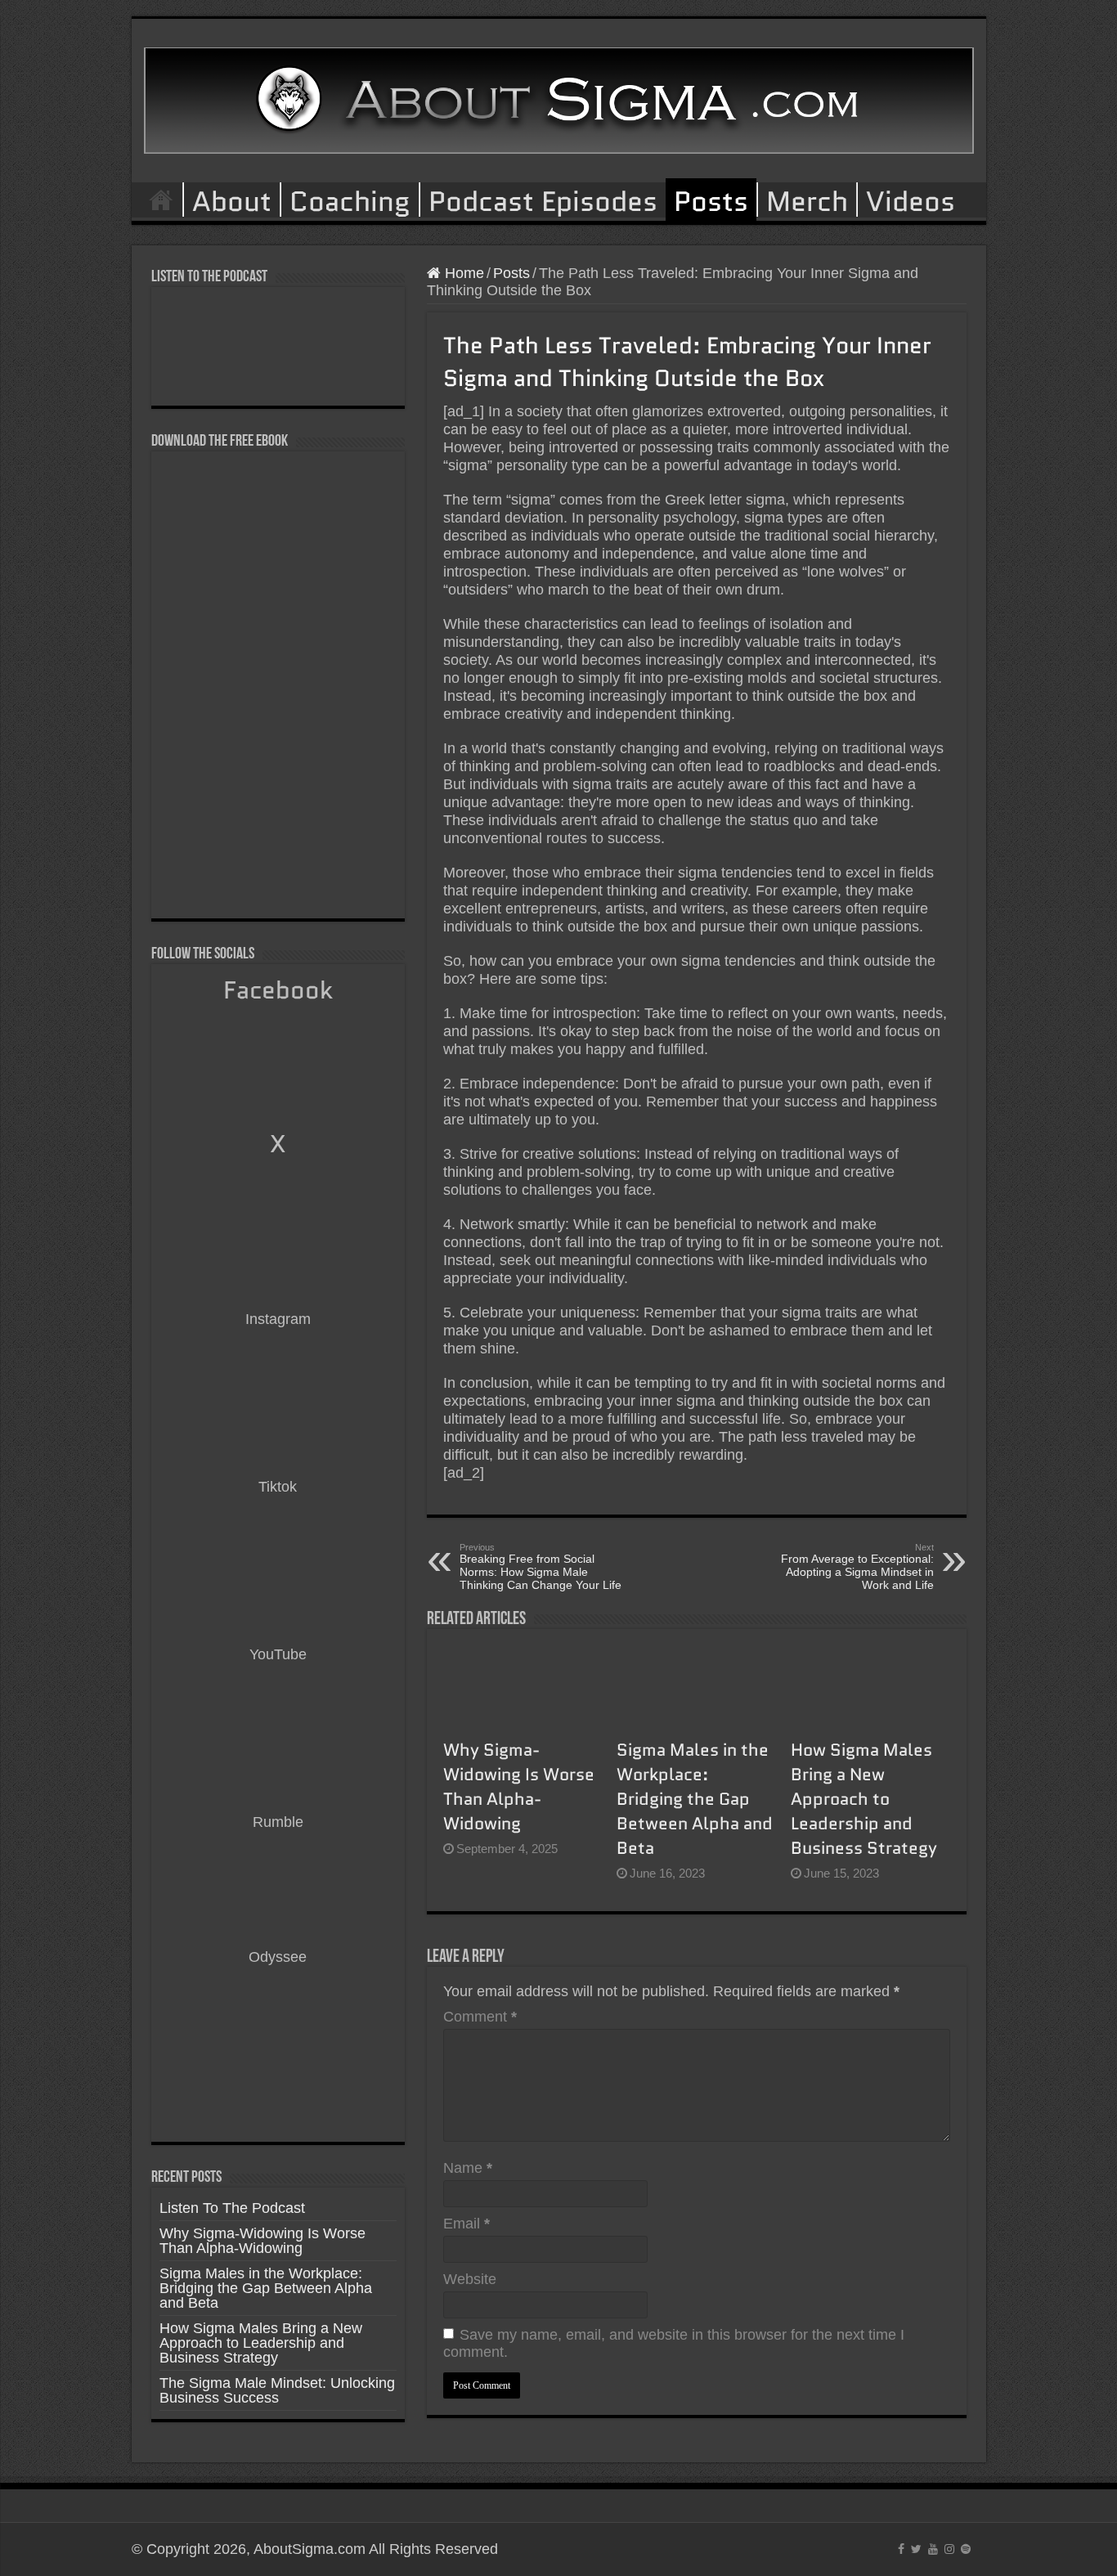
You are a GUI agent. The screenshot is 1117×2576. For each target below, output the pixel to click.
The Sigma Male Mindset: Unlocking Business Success (277, 2390)
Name (468, 2168)
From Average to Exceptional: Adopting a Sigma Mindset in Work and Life (857, 1567)
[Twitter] (916, 2549)
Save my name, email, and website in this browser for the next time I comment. (674, 2343)
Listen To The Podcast (232, 2208)
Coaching (350, 200)
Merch (807, 200)
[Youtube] (933, 2549)
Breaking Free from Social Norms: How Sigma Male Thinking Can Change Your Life (541, 1567)
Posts (711, 201)
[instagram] (949, 2549)
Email (467, 2224)
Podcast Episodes (543, 200)
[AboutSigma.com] (559, 97)
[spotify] (966, 2549)
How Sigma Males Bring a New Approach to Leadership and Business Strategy (864, 1799)
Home (161, 200)
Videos (911, 200)
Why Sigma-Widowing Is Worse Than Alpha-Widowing (519, 1787)
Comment (480, 2017)
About (232, 200)
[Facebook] (901, 2549)
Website (470, 2279)
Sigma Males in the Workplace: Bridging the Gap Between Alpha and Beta (695, 1799)
